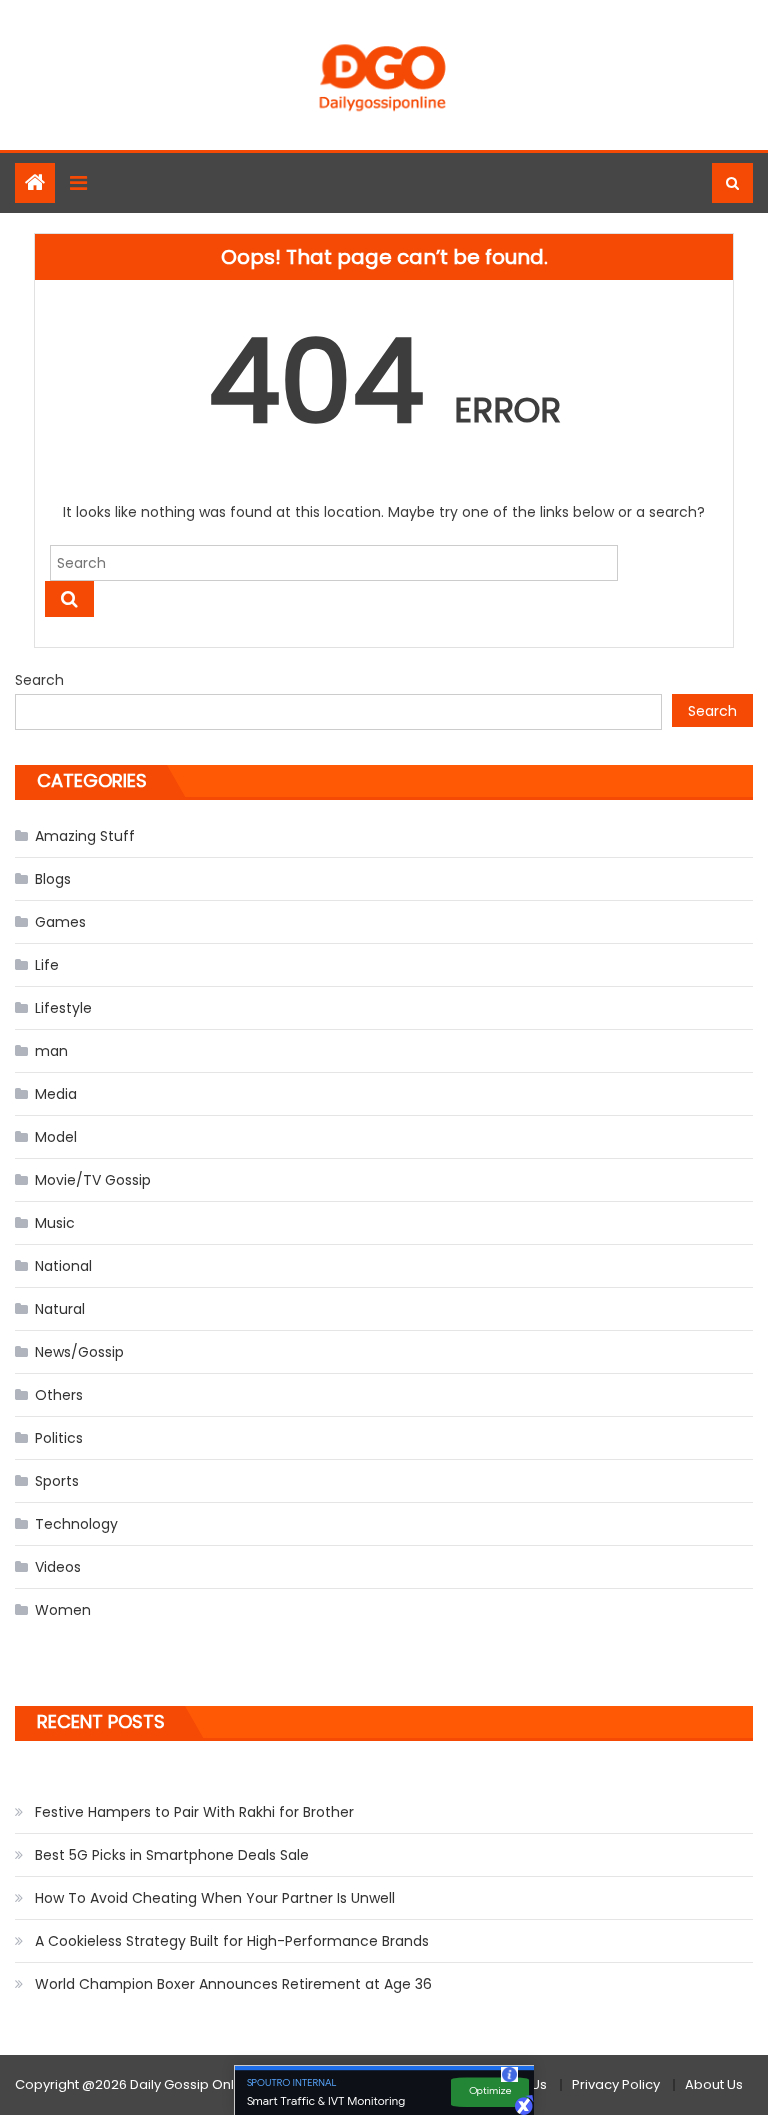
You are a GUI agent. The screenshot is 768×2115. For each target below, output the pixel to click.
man (51, 1051)
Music (55, 1223)
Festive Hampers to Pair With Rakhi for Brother (194, 1812)
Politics (59, 1438)
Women (63, 1610)
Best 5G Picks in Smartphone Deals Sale (172, 1855)
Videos (58, 1567)
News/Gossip (79, 1352)
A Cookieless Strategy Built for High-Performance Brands (232, 1941)
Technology (76, 1524)
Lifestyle (63, 1008)
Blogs (53, 879)
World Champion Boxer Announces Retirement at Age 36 (233, 1984)
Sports (57, 1481)
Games (60, 922)
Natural (60, 1309)
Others (59, 1395)
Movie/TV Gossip (93, 1180)
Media (56, 1094)
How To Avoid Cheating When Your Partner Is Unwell (215, 1898)
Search (39, 680)
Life (47, 965)
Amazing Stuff (85, 836)
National (63, 1266)
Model (56, 1137)
